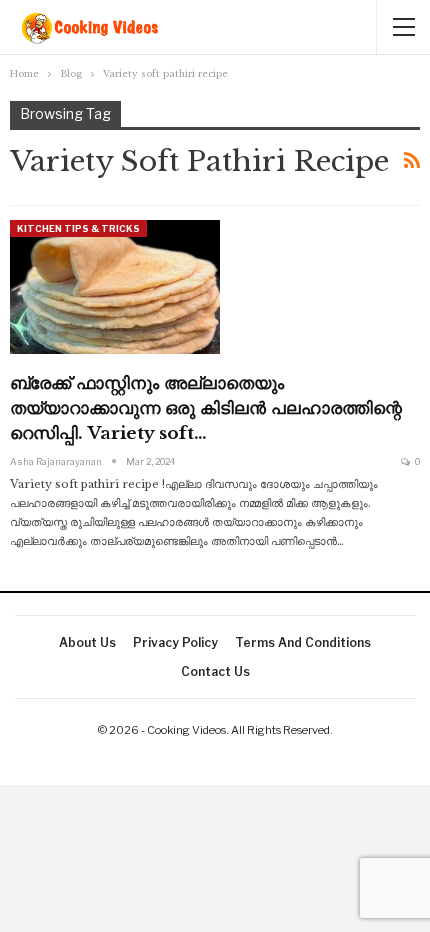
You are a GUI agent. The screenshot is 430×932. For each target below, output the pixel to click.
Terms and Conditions (303, 642)
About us (87, 642)
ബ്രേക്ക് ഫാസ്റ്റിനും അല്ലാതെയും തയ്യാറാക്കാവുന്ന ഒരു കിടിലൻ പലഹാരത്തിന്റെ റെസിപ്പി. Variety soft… (206, 408)
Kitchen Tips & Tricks (78, 228)
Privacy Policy (175, 642)
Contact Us (215, 671)
